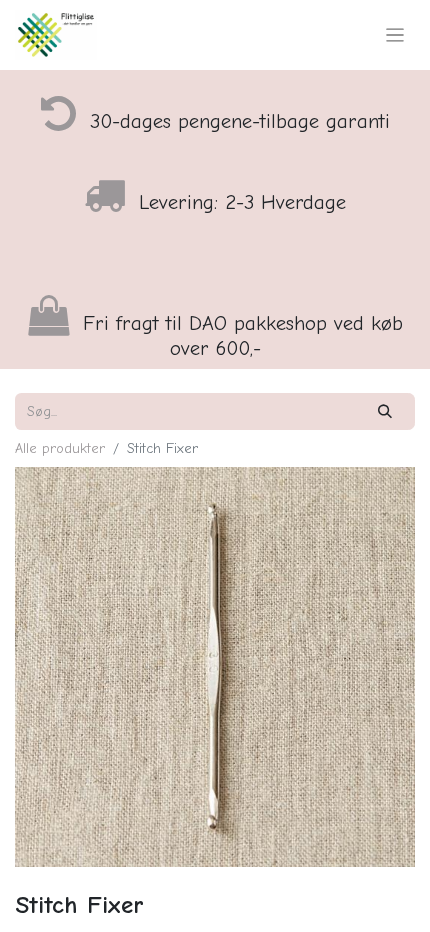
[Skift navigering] (395, 35)
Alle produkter (60, 448)
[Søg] (385, 411)
